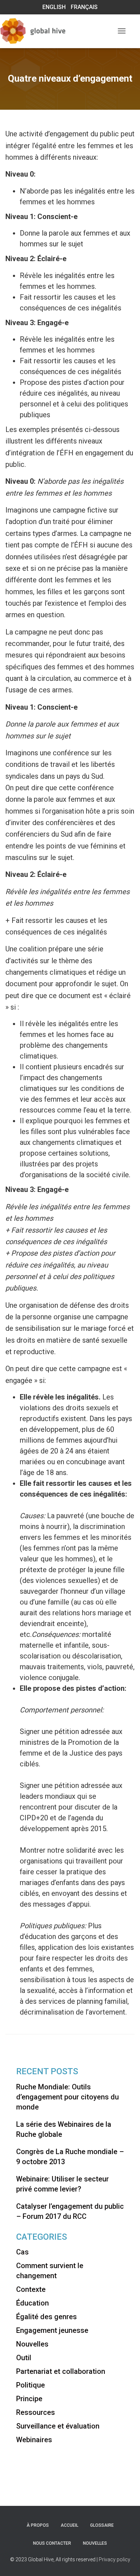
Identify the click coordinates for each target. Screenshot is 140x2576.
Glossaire (102, 2525)
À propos (38, 2525)
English (54, 7)
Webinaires (34, 2440)
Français (84, 7)
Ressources (36, 2412)
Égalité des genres (46, 2317)
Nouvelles (32, 2344)
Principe (29, 2399)
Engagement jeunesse (52, 2330)
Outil (24, 2358)
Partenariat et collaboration (61, 2371)
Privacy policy (115, 2559)
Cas (22, 2252)
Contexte (31, 2289)
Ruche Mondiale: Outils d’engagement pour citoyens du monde (67, 2097)
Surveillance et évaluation (58, 2426)
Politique (31, 2385)
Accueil (69, 2525)
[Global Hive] (45, 31)
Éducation (32, 2303)
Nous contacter (52, 2543)
